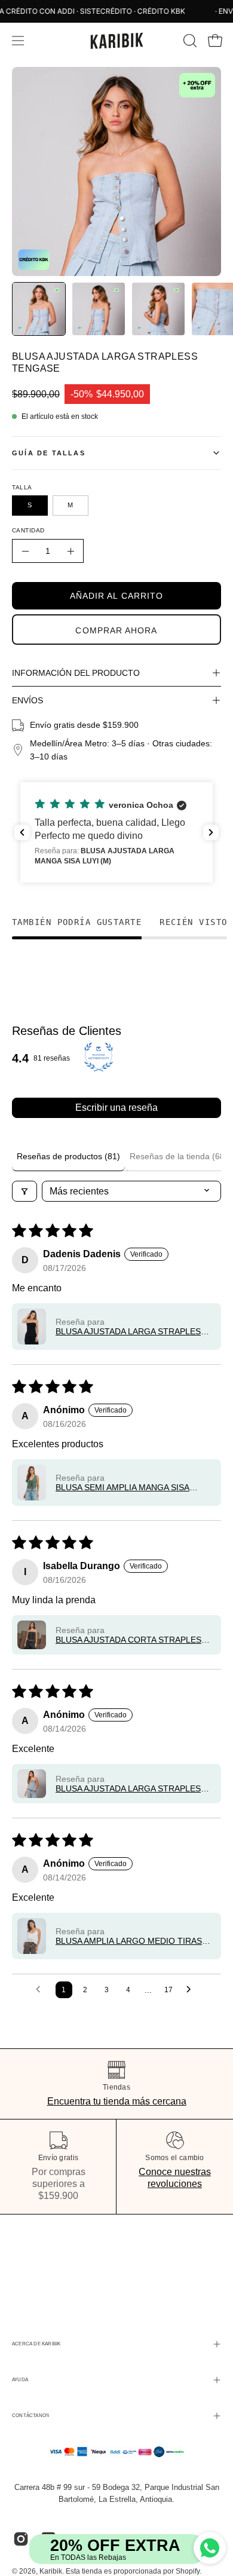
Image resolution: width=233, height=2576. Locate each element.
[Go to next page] (192, 1990)
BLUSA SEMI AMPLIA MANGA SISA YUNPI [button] (122, 1487)
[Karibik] (116, 41)
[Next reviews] (211, 832)
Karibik (51, 2571)
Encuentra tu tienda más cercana (117, 2101)
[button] (189, 41)
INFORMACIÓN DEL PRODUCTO (76, 673)
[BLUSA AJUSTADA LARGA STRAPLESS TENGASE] (39, 309)
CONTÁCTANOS (30, 2416)
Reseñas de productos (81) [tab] (68, 1156)
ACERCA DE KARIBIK (36, 2344)
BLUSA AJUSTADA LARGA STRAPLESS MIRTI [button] (131, 1331)
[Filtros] (24, 1191)
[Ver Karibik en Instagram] (21, 2539)
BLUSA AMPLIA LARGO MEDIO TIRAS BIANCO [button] (129, 1941)
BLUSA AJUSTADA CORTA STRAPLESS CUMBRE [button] (131, 1640)
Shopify (188, 2571)
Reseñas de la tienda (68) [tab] (179, 1156)
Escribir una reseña (116, 1108)
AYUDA (20, 2380)
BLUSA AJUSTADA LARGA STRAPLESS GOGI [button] (131, 1788)
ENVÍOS (27, 700)
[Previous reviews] (22, 832)
